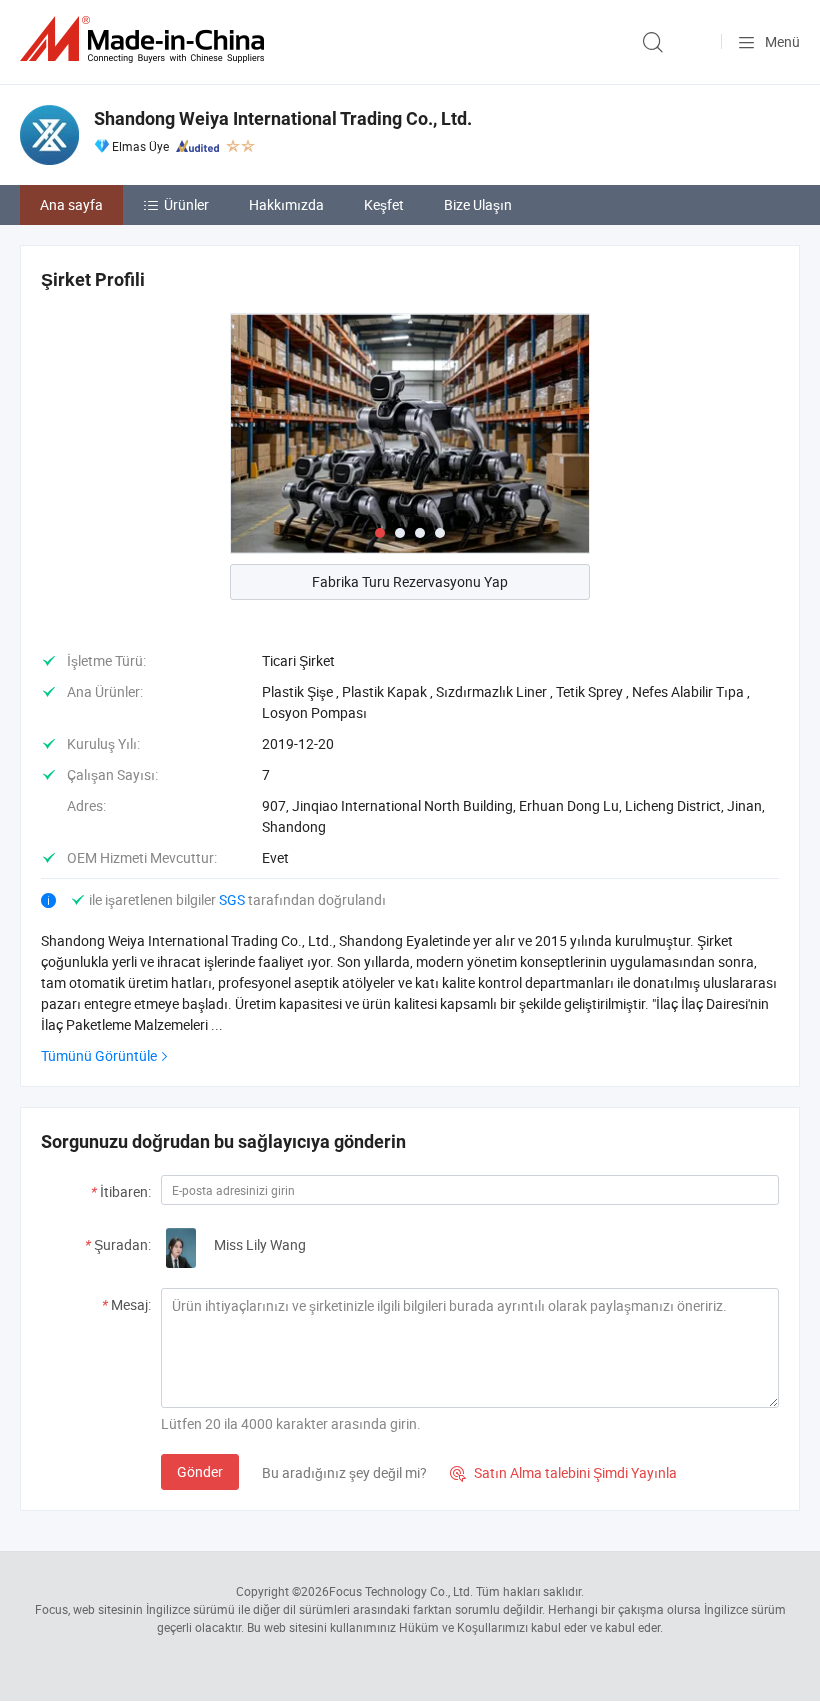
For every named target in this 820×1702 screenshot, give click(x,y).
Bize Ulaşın (478, 204)
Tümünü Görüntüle (99, 1055)
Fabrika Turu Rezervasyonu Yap (410, 581)
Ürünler (186, 204)
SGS (233, 899)
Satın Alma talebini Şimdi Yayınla (563, 1472)
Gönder (200, 1471)
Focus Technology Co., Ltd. (401, 1591)
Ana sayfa (71, 204)
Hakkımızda (286, 204)
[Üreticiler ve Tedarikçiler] (146, 39)
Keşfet (384, 204)
